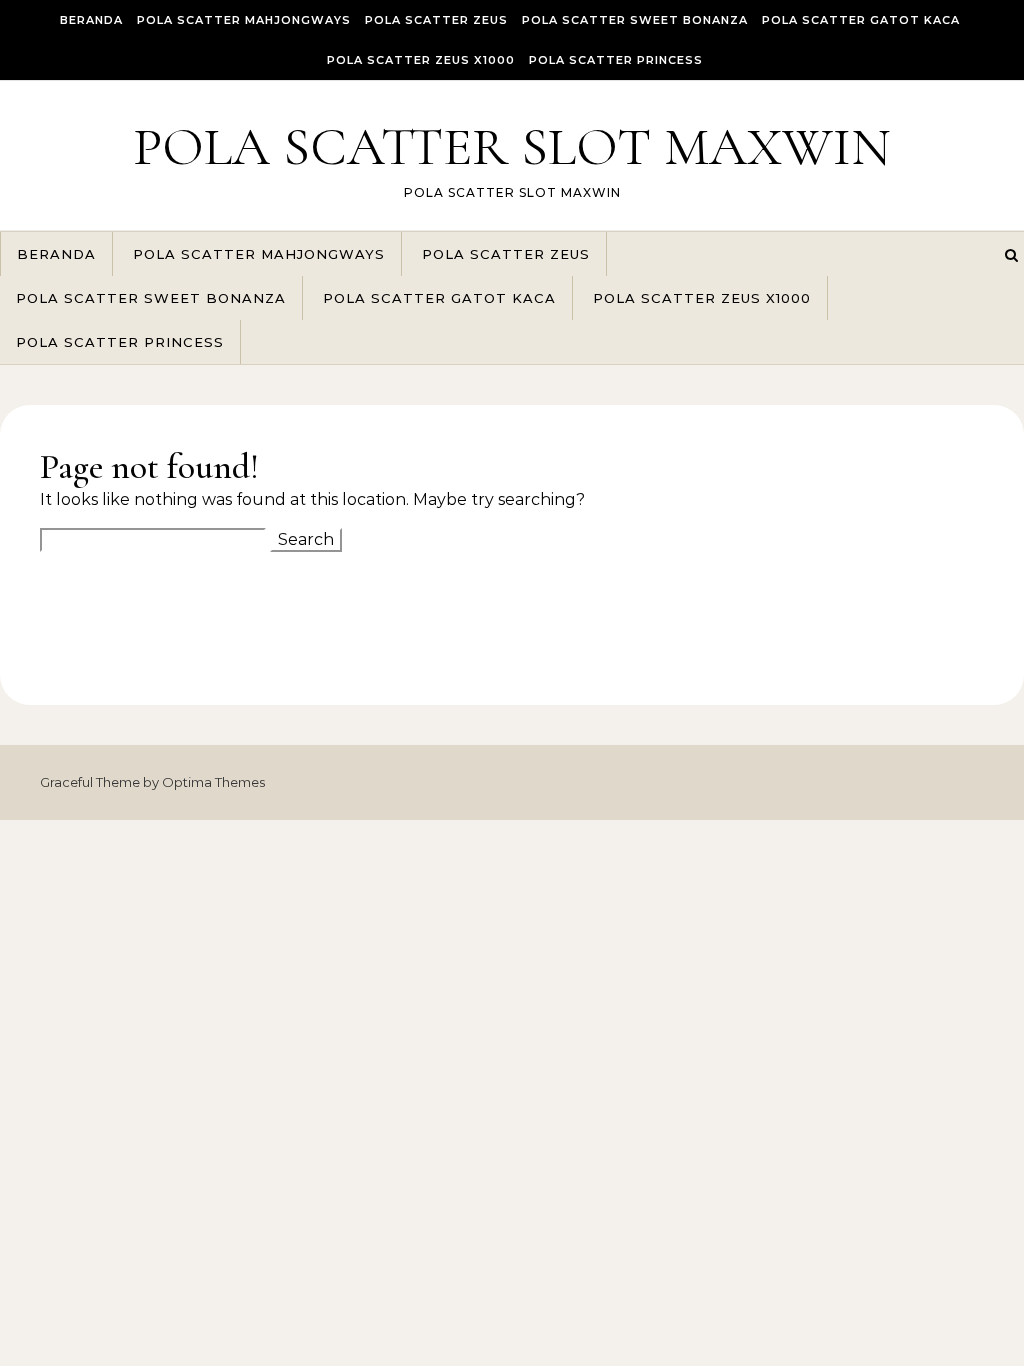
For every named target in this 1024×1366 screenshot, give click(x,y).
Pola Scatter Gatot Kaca (861, 20)
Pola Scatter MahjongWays (244, 20)
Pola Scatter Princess (616, 60)
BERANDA (91, 20)
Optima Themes (213, 782)
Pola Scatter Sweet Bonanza (635, 20)
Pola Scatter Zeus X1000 (421, 60)
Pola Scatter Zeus (436, 20)
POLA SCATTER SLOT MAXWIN (512, 146)
